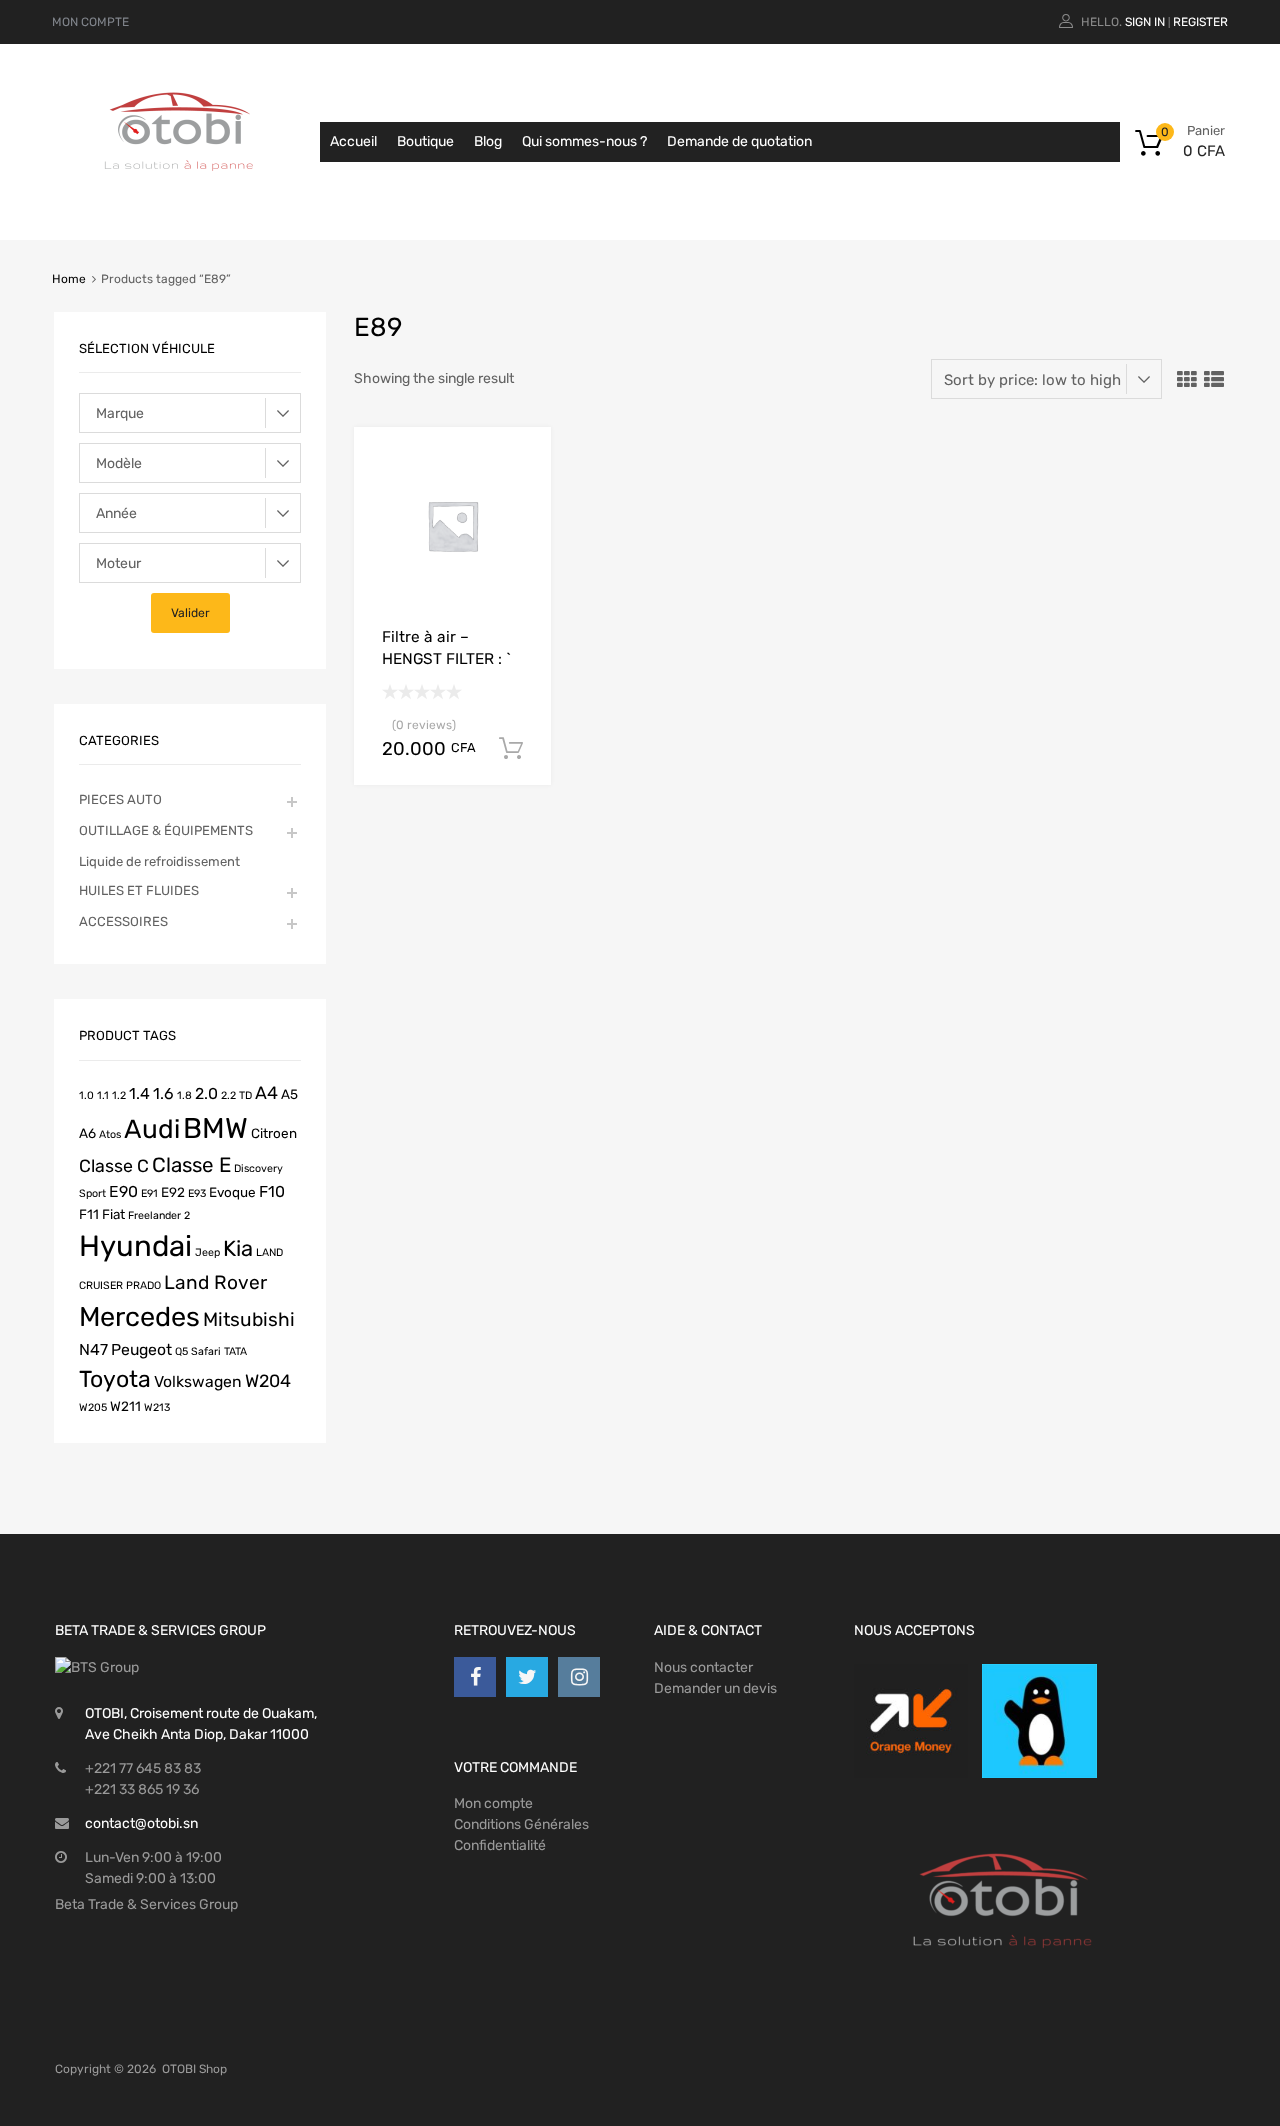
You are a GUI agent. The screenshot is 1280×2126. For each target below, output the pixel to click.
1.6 (163, 1093)
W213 (157, 1407)
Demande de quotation (739, 141)
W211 (125, 1406)
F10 (272, 1191)
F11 (89, 1214)
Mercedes (139, 1317)
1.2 (119, 1095)
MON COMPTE (90, 22)
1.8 (184, 1095)
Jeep (207, 1252)
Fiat (113, 1214)
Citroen (274, 1133)
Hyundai (135, 1246)
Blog (488, 141)
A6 (87, 1133)
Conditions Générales (521, 1824)
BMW (215, 1128)
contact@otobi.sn (141, 1823)
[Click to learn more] (911, 1721)
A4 (266, 1092)
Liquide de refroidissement (159, 861)
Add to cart (511, 749)
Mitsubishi (249, 1319)
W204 (268, 1380)
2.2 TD (236, 1095)
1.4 (139, 1093)
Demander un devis (715, 1688)
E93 (197, 1193)
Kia (238, 1248)
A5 (289, 1094)
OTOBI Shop (194, 2069)
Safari (206, 1351)
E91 (149, 1193)
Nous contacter (703, 1667)
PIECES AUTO (120, 799)
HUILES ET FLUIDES (139, 890)
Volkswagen (198, 1381)
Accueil (353, 141)
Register (1200, 22)
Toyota (115, 1379)
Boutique (425, 141)
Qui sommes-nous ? (584, 141)
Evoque (232, 1192)
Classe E (191, 1165)
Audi (152, 1129)
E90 (123, 1191)
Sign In (1145, 22)
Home (69, 279)
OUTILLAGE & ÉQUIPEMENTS (166, 830)
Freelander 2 (159, 1215)
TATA (235, 1351)
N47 (93, 1349)
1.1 (103, 1095)
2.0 (206, 1093)
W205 (93, 1407)
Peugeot (141, 1349)
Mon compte (493, 1803)
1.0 (86, 1095)
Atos (110, 1134)
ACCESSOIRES (123, 921)
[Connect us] (475, 1677)
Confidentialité (500, 1845)
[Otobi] (180, 196)
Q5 (181, 1351)
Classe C (114, 1165)
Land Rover (215, 1282)
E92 (173, 1192)
